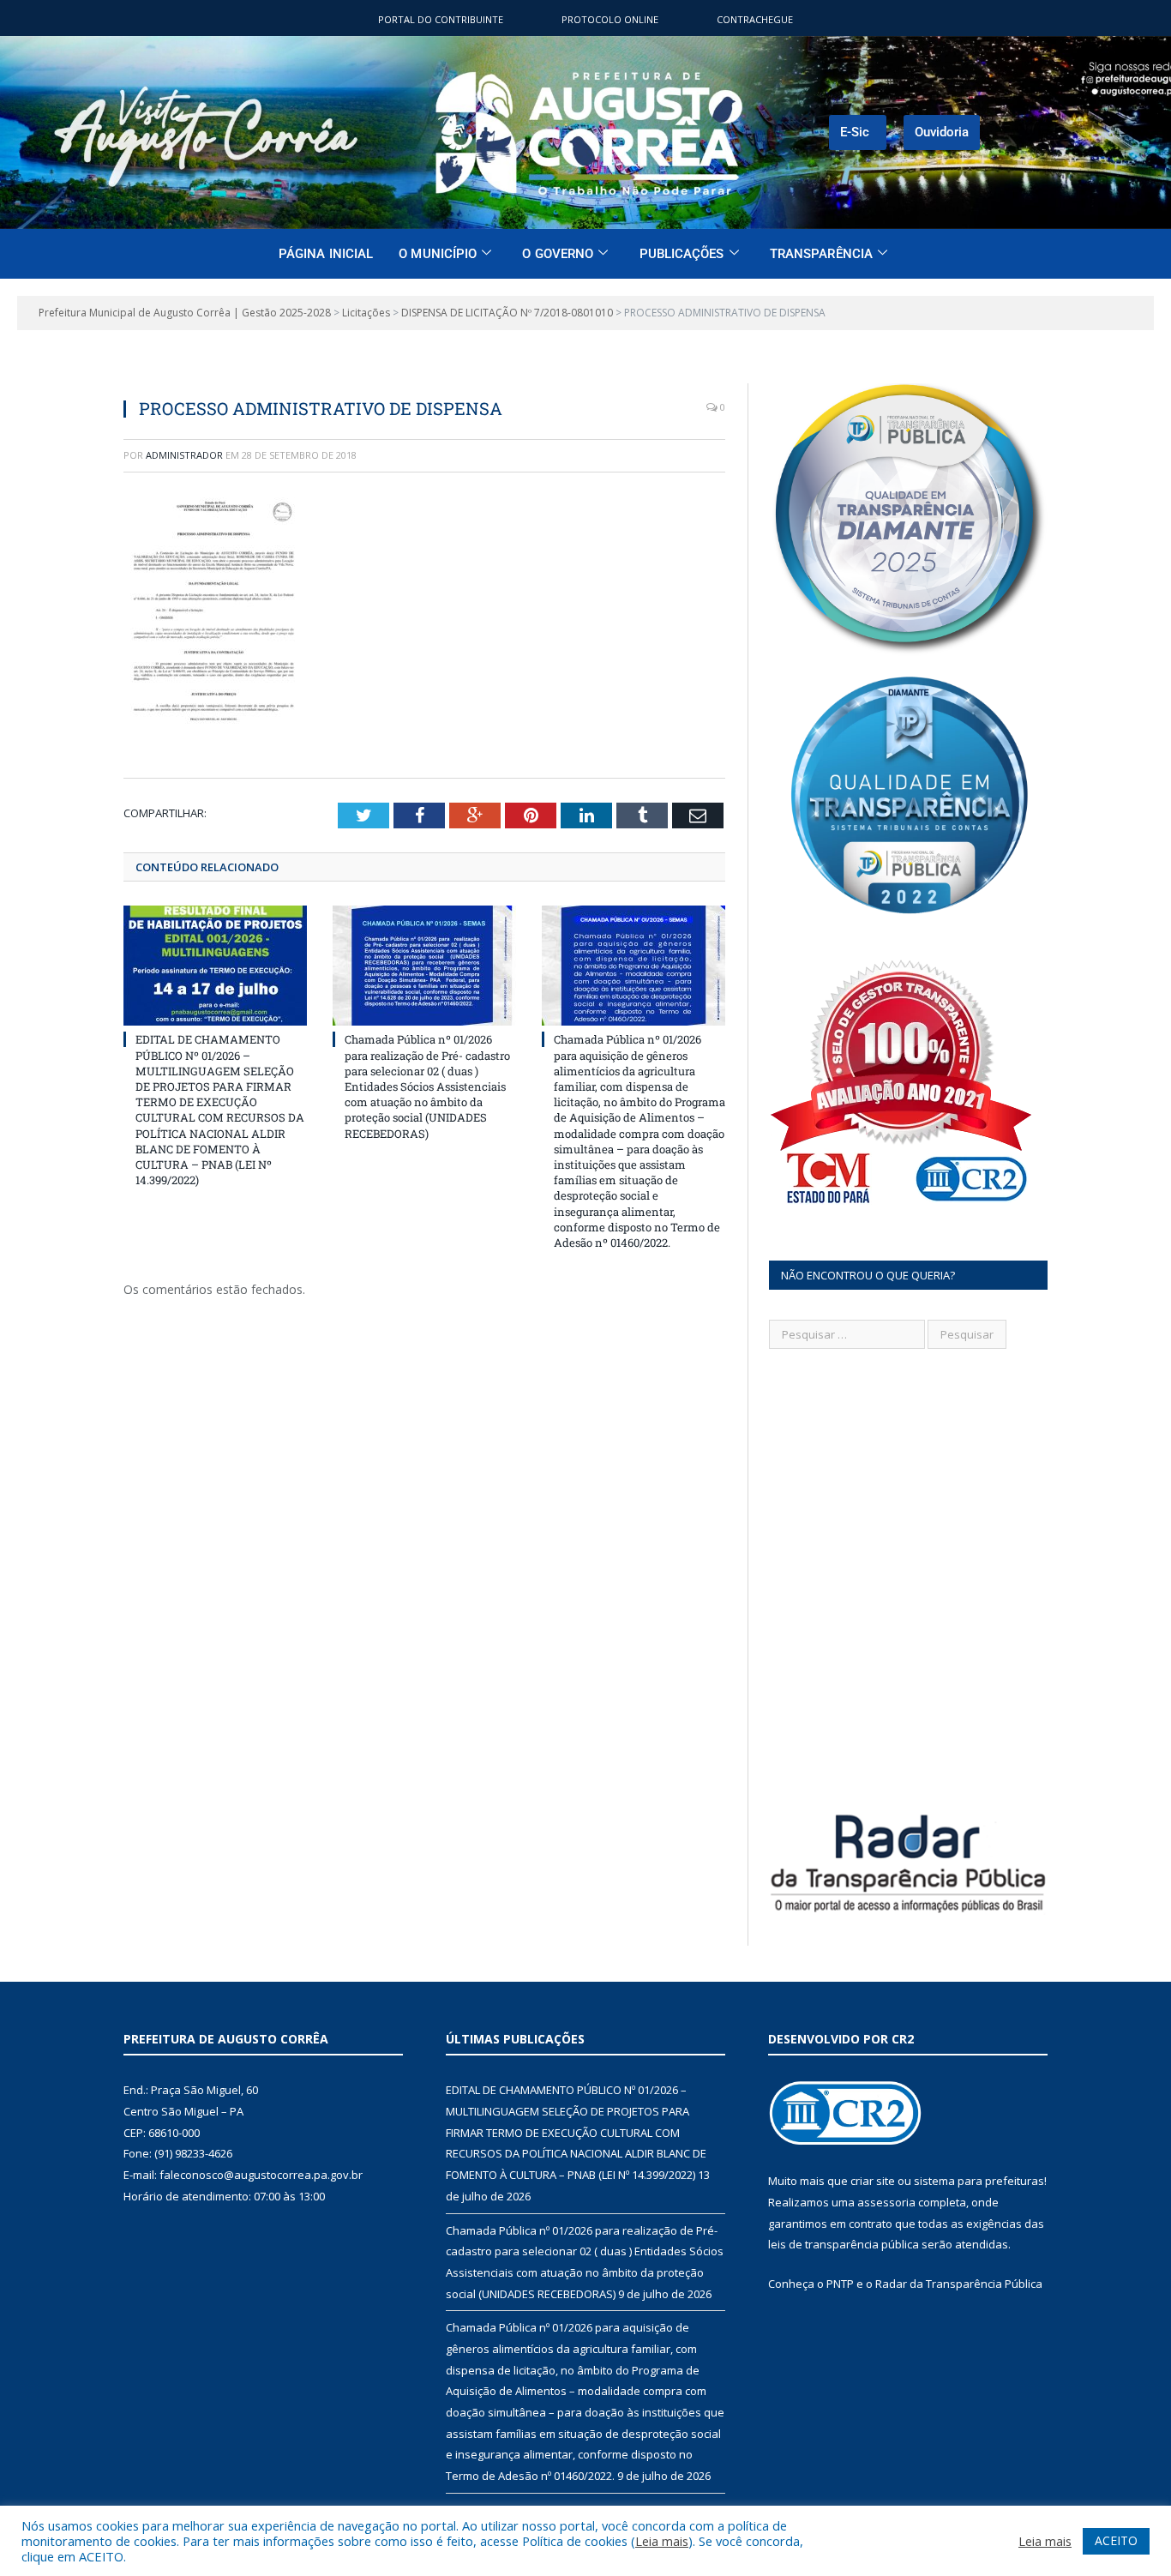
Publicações (682, 254)
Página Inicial (326, 254)
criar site (873, 2181)
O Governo (558, 254)
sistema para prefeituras (979, 2181)
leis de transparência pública (844, 2244)
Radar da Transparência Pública (959, 2284)
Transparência (821, 254)
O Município (438, 254)
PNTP (840, 2284)
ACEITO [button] (1116, 2540)
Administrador (184, 455)
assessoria (886, 2202)
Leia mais (662, 2541)
